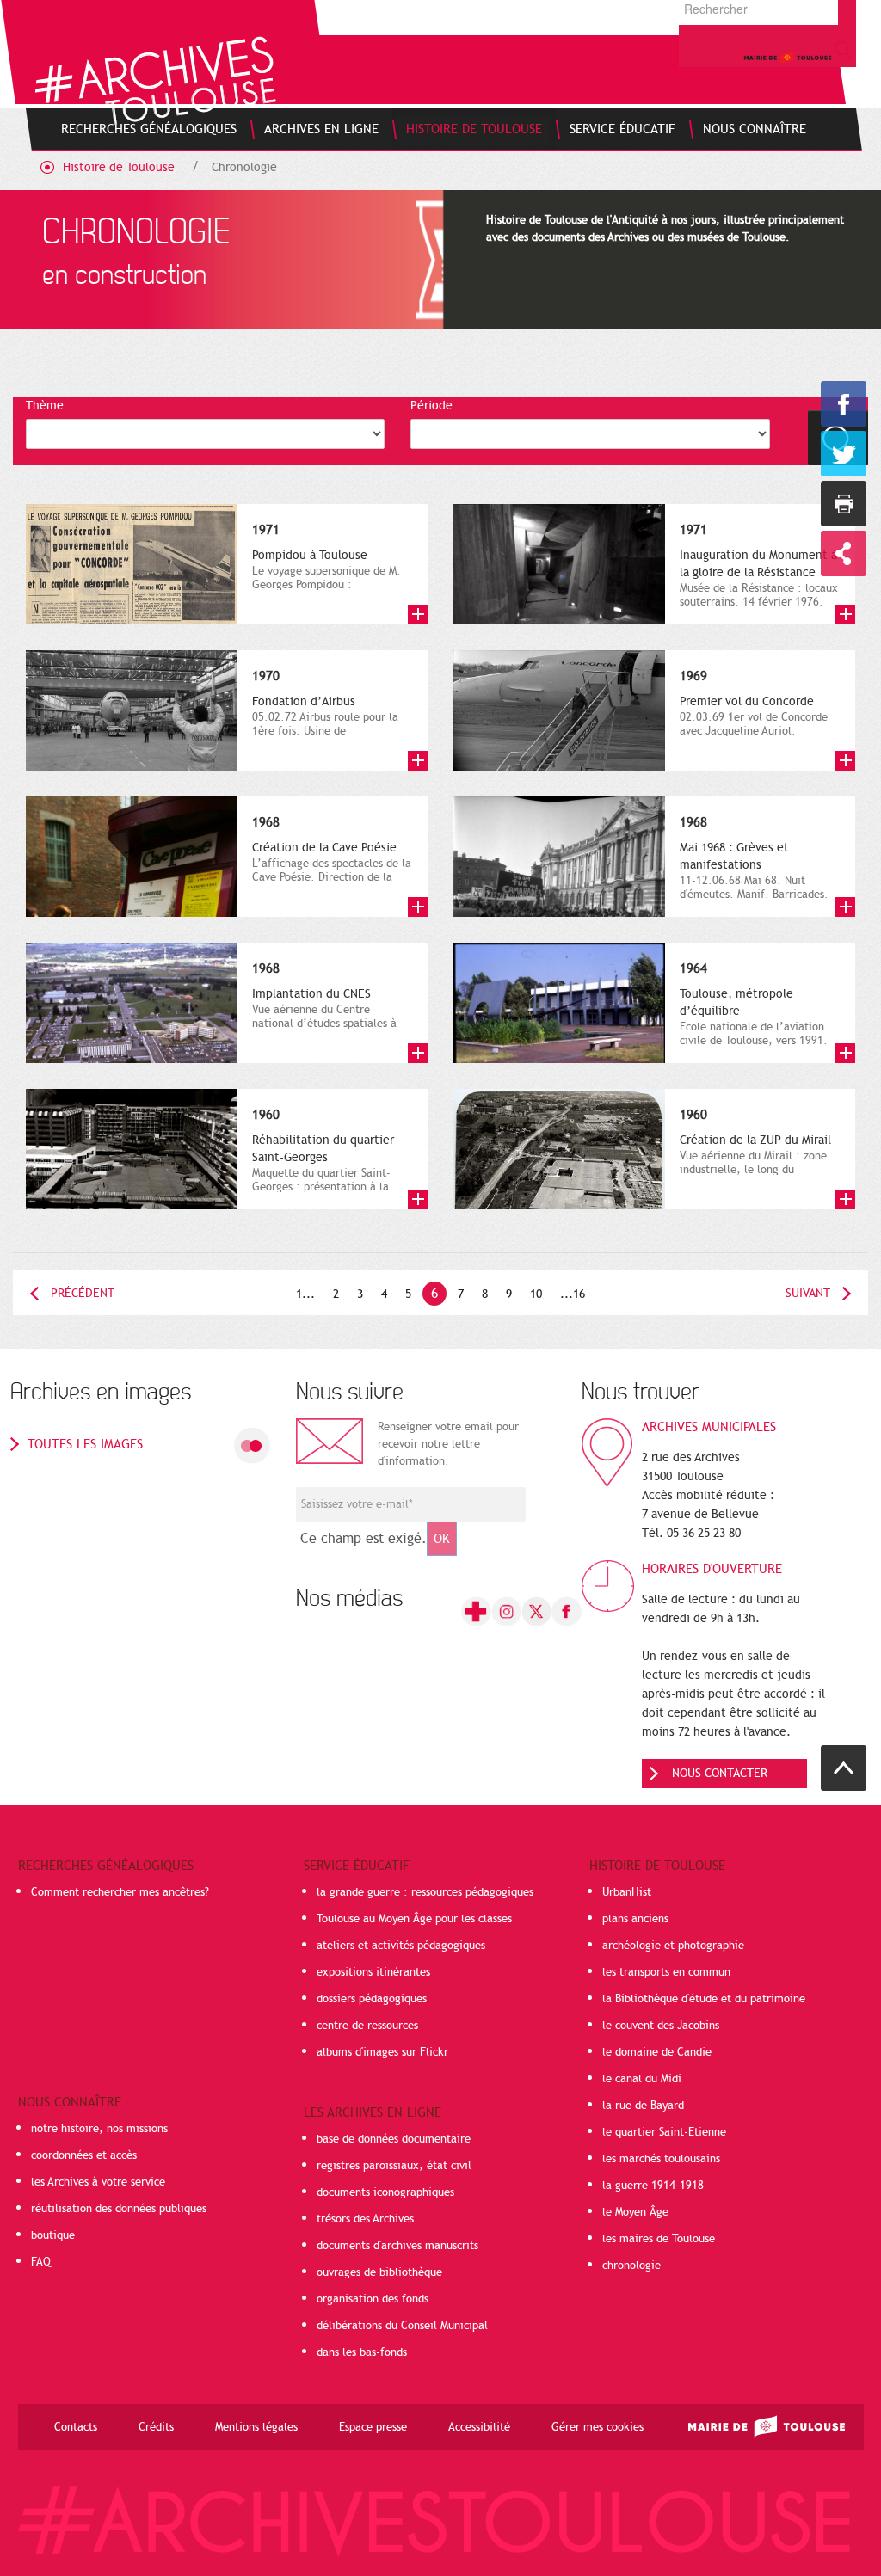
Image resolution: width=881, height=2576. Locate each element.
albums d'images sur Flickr (382, 2052)
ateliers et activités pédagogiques (401, 1946)
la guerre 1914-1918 (653, 2186)
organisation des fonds (373, 2299)
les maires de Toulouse (659, 2239)
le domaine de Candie (657, 2052)
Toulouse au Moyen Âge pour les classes (414, 1919)
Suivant (808, 1293)
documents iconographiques (385, 2192)
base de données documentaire (394, 2139)
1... (305, 1294)
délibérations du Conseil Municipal (402, 2326)
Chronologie (244, 167)
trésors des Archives (365, 2219)
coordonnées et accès (84, 2155)
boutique (53, 2235)
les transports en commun (666, 1972)
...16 (573, 1294)
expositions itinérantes (373, 1972)
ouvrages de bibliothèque (379, 2272)
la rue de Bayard (643, 2106)
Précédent (83, 1293)
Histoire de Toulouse (119, 167)
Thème (45, 406)
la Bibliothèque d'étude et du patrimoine (704, 1999)
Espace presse (373, 2427)
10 (536, 1294)
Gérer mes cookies (598, 2427)
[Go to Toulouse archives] (155, 80)
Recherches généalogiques (106, 1866)
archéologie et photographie (673, 1946)
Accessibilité (479, 2427)
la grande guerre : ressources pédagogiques (425, 1892)
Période (431, 406)
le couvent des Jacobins (661, 2026)
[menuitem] (149, 129)
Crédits (156, 2427)
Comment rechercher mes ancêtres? (120, 1892)
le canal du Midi (642, 2079)
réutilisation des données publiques (119, 2209)
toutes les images (85, 1444)
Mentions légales (256, 2427)
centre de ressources (367, 2026)
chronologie (631, 2266)
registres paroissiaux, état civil (394, 2166)
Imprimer (844, 504)
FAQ (41, 2262)
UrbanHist (627, 1892)
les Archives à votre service (98, 2182)
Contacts (76, 2427)
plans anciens (635, 1919)
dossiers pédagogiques (372, 1999)
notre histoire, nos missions (99, 2129)
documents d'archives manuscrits (397, 2246)
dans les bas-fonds (362, 2352)
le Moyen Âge (635, 2212)
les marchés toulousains (661, 2159)
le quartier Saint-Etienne (664, 2132)
